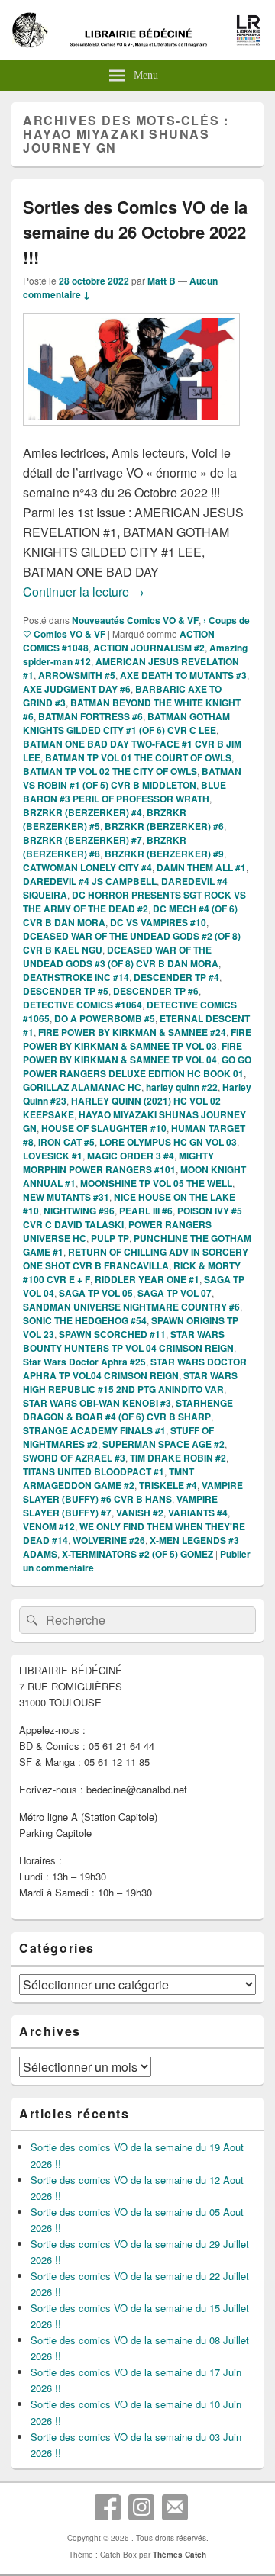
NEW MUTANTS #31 (66, 1197)
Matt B (162, 281)
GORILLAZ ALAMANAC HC (82, 1087)
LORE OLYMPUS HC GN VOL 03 (168, 1142)
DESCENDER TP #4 (176, 977)
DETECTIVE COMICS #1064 (82, 1005)
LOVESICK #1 (53, 1156)
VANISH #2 (140, 1513)
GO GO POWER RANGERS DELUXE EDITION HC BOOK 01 (137, 1066)
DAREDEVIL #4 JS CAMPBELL (90, 881)
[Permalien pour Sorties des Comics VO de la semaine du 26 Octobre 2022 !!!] (131, 433)
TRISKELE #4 (168, 1485)
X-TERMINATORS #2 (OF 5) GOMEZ (137, 1554)
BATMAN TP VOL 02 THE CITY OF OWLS (110, 771)
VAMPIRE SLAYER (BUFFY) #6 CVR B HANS (133, 1492)
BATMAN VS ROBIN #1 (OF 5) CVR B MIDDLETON (132, 778)
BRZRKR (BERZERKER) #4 (82, 812)
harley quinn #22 (182, 1087)
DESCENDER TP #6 (156, 991)
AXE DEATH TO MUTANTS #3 (183, 675)
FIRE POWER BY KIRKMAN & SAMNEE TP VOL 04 (133, 1053)
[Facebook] (108, 2507)
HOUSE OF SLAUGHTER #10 (104, 1128)
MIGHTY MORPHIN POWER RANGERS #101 (118, 1163)
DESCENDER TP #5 (66, 991)
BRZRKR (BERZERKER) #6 (164, 826)
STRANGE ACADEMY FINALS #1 (94, 1430)
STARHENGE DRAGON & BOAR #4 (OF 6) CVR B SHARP (128, 1410)
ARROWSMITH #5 (77, 675)
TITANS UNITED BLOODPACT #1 (94, 1471)
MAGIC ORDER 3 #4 (131, 1156)
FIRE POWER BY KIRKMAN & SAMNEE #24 (132, 1032)
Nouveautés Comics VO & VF (135, 620)
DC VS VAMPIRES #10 (158, 922)
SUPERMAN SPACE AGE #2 (163, 1444)
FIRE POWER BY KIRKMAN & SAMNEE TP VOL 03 (137, 1039)
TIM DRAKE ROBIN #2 (178, 1458)
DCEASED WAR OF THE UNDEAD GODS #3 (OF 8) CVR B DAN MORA (121, 957)
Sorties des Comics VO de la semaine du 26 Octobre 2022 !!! (135, 232)
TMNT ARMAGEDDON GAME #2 (108, 1478)
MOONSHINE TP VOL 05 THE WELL (156, 1183)
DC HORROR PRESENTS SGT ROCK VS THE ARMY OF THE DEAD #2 (134, 902)
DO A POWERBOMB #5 (105, 1018)
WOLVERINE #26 (109, 1540)
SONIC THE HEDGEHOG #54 (85, 1320)
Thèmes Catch (180, 2555)
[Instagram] (141, 2507)
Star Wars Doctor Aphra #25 (84, 1362)
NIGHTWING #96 (79, 1211)
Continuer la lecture (84, 592)
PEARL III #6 (146, 1211)
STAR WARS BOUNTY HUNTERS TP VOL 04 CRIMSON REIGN (128, 1341)
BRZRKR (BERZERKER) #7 (82, 840)
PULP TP (110, 1238)
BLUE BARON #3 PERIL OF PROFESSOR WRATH (125, 792)
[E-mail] (175, 2507)
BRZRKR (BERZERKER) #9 (164, 854)
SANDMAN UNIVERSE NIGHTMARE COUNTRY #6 (131, 1307)
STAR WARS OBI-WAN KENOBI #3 (97, 1403)
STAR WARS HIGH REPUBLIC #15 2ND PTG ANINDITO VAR (130, 1382)
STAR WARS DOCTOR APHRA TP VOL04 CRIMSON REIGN (135, 1368)
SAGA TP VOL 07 (175, 1293)
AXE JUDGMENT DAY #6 (77, 689)
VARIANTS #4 (198, 1513)
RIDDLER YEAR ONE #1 (147, 1279)
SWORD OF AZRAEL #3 (74, 1458)
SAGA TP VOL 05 (96, 1293)
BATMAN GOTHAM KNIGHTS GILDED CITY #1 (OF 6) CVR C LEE (126, 723)
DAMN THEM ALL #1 (201, 867)
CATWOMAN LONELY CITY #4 (87, 867)
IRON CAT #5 (66, 1142)
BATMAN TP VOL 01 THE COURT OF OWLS (138, 757)
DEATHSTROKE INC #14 (76, 977)
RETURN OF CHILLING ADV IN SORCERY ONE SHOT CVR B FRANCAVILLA (136, 1259)
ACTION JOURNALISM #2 (149, 648)
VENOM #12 (49, 1526)
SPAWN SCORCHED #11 (112, 1334)
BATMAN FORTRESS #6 (91, 716)
